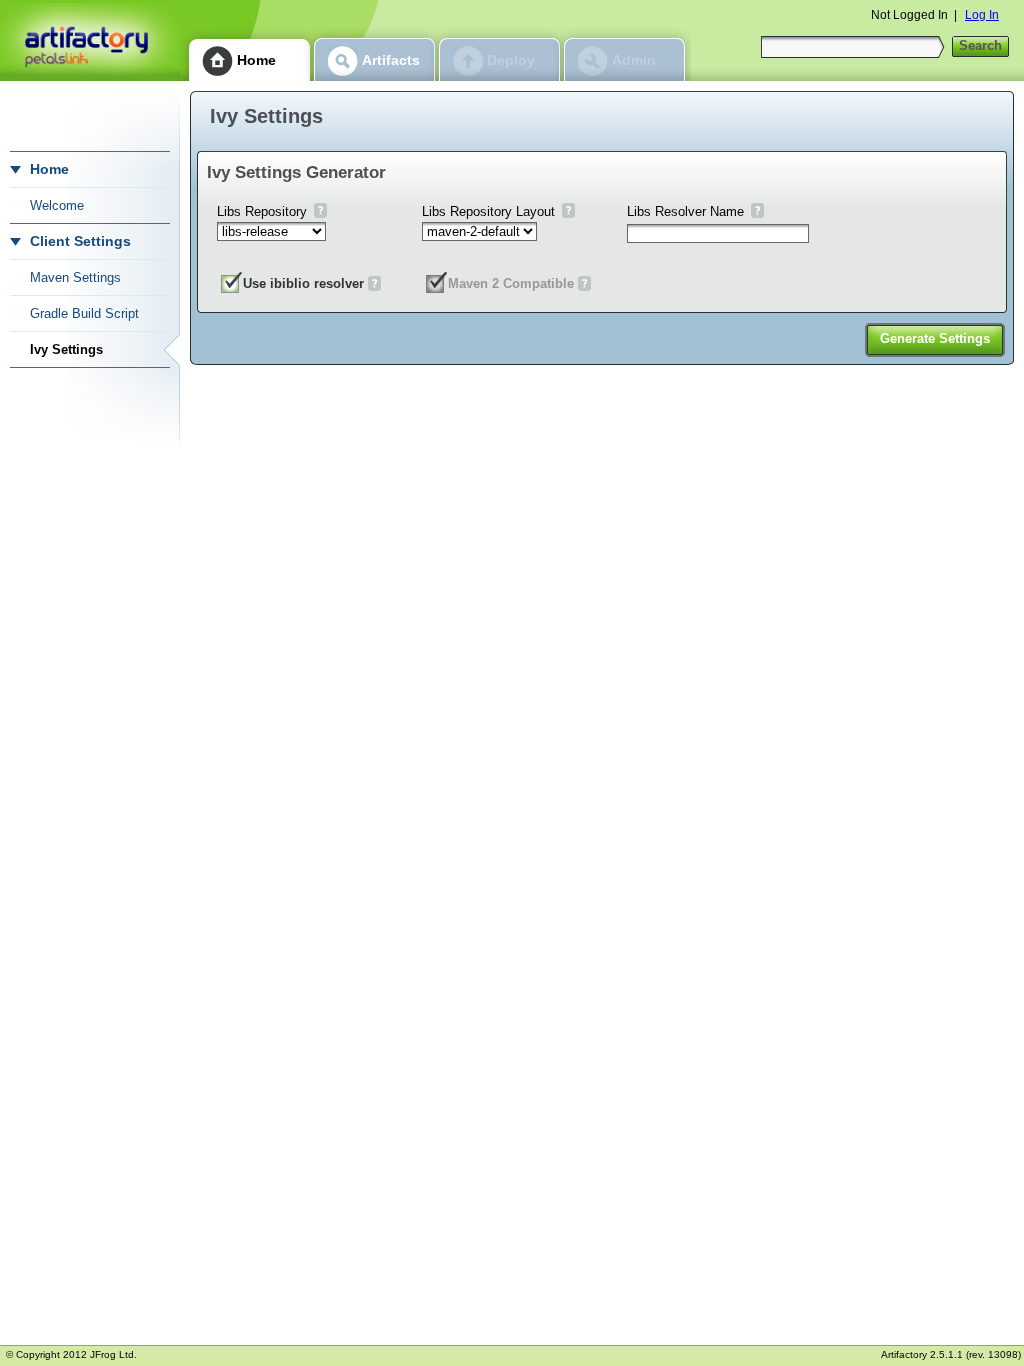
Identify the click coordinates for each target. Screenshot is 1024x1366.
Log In (982, 15)
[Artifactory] (90, 40)
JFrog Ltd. (113, 1354)
